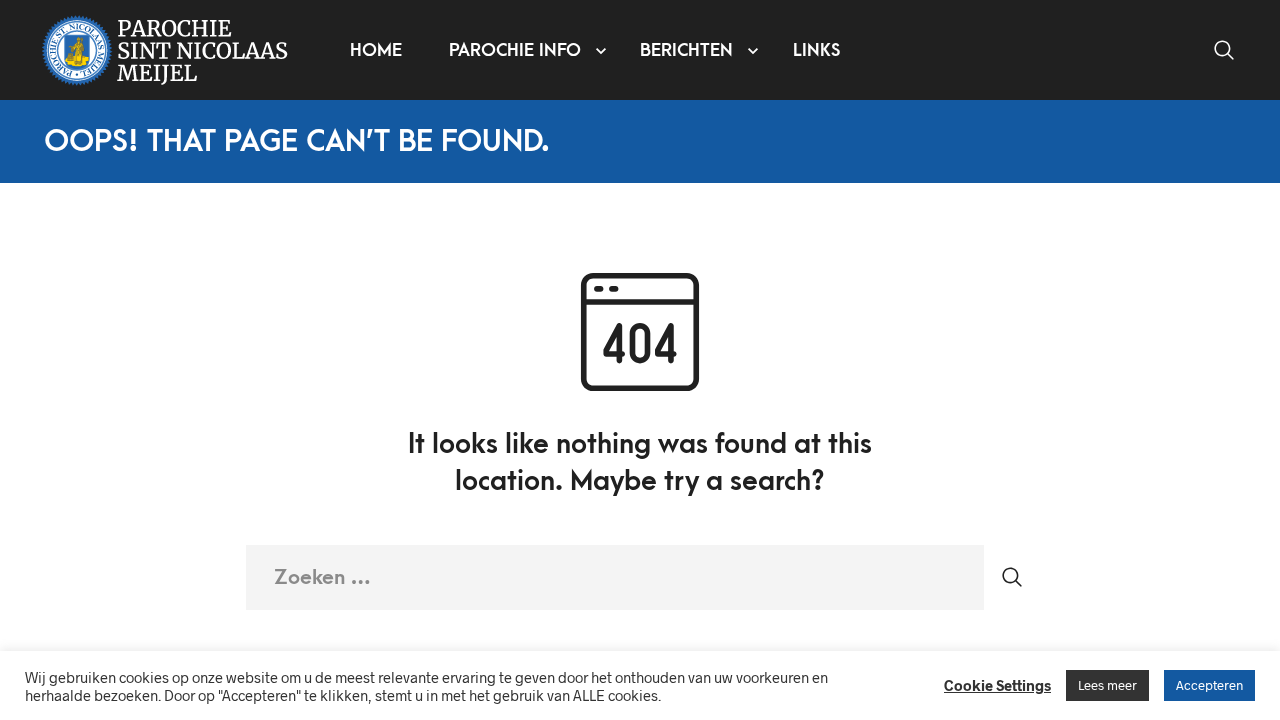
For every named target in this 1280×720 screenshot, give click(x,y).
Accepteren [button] (1209, 685)
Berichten (686, 50)
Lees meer (1107, 685)
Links (816, 50)
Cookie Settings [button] (997, 685)
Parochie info (515, 50)
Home (376, 50)
